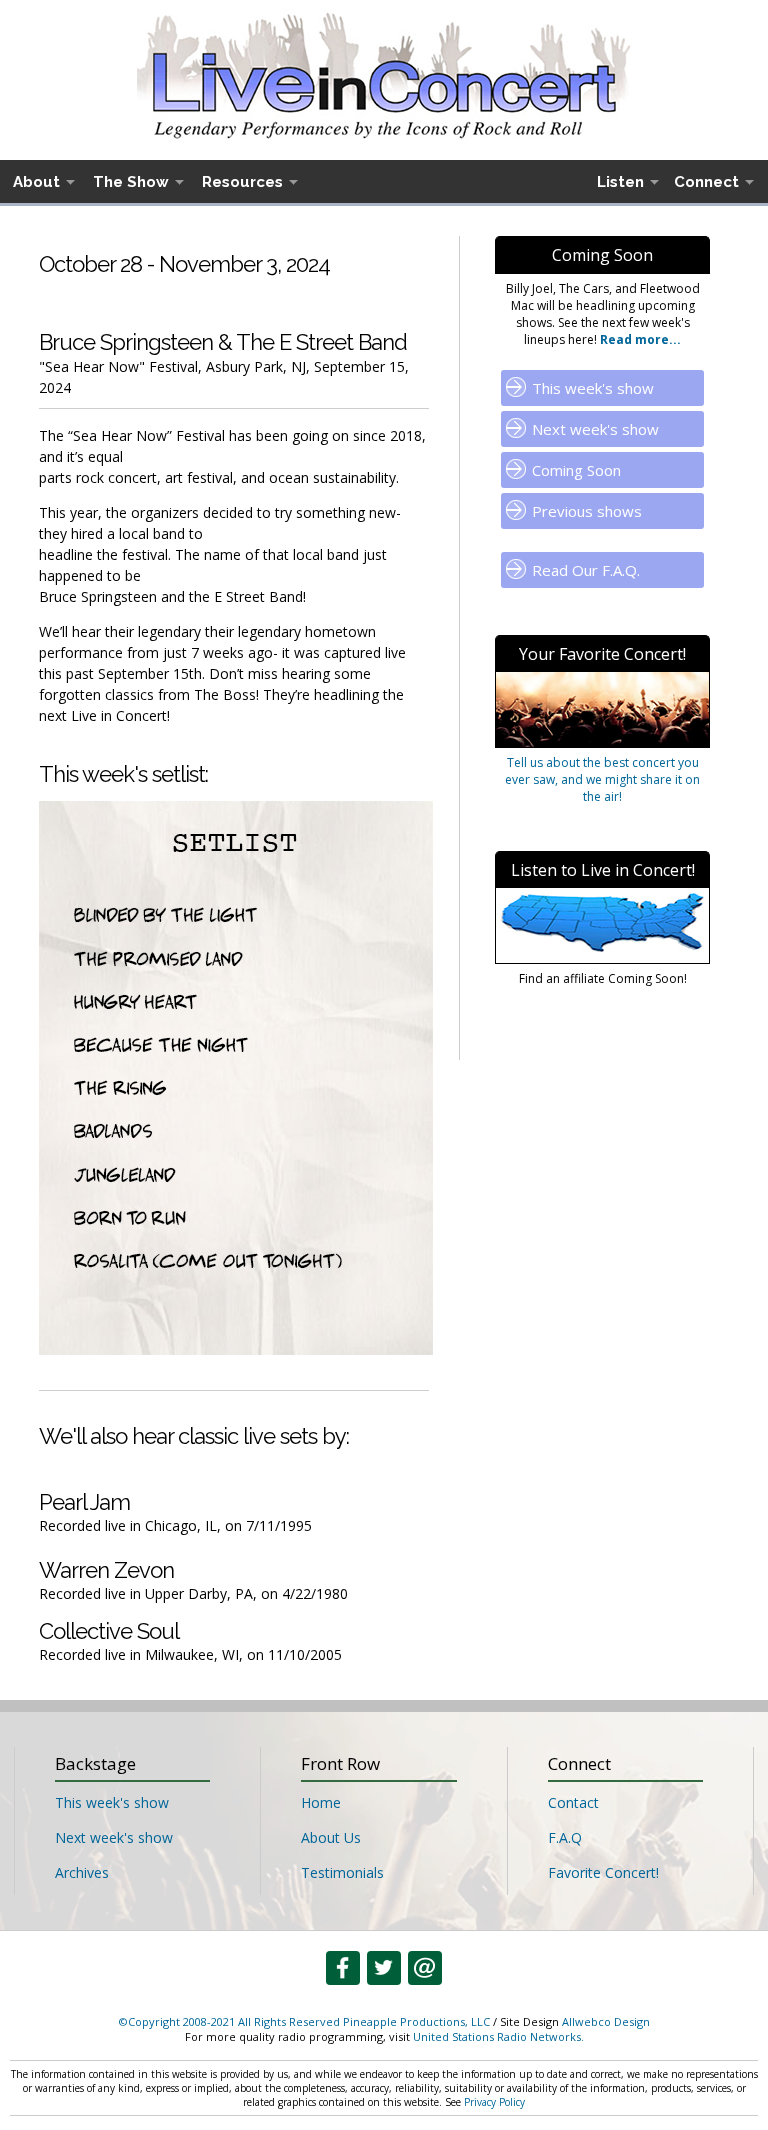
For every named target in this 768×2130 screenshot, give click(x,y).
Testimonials (342, 1872)
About (36, 182)
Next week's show (595, 429)
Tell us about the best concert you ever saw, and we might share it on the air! (602, 779)
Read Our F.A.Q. (586, 570)
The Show (131, 182)
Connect (706, 182)
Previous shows (587, 511)
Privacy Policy (494, 2102)
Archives (82, 1872)
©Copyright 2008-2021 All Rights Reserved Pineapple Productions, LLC (304, 2021)
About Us (331, 1837)
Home (321, 1802)
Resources (242, 182)
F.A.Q (565, 1837)
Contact (573, 1802)
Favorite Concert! (603, 1872)
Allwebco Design (606, 2021)
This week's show (593, 388)
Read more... (639, 339)
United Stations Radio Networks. (498, 2036)
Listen (620, 182)
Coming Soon (576, 470)
